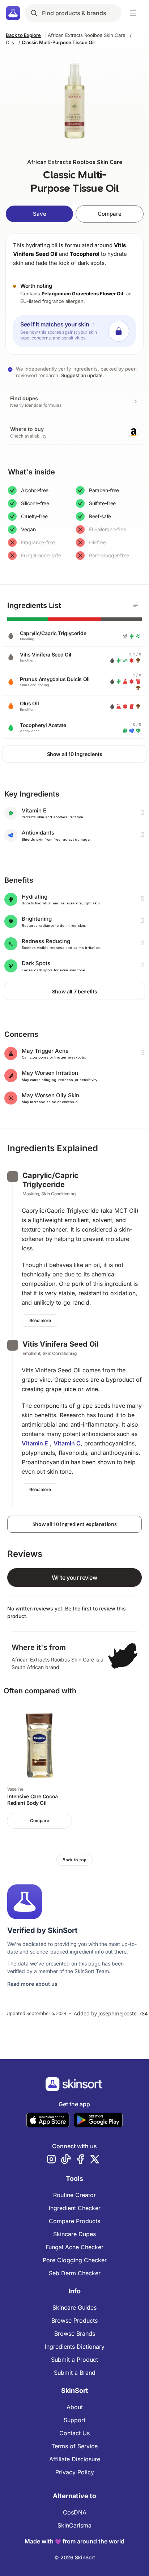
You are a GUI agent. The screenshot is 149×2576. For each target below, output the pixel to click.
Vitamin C (67, 1443)
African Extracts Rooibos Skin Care (87, 35)
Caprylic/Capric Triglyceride (50, 1180)
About (75, 2407)
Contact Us (74, 2433)
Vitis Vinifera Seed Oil (60, 1344)
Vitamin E (35, 1443)
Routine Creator (74, 2195)
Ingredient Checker (75, 2208)
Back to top (74, 1860)
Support (74, 2420)
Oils (10, 42)
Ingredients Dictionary (75, 2347)
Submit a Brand (75, 2373)
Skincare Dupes (74, 2234)
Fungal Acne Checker (74, 2247)
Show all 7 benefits (74, 991)
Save (40, 214)
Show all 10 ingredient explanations (75, 1524)
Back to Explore (23, 35)
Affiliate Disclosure (75, 2459)
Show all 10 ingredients (75, 754)
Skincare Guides (74, 2307)
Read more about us (32, 1984)
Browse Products (74, 2320)
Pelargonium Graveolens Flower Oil (82, 294)
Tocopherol (85, 254)
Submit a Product (74, 2360)
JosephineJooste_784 (123, 2013)
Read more (40, 1320)
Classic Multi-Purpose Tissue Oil (58, 42)
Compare (110, 214)
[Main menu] (133, 13)
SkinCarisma (74, 2525)
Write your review (74, 1578)
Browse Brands (75, 2334)
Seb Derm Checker (75, 2273)
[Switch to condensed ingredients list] (136, 605)
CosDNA (75, 2512)
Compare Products (74, 2221)
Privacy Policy (75, 2472)
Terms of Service (74, 2446)
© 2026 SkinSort (75, 2557)
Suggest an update (82, 375)
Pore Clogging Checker (75, 2260)
